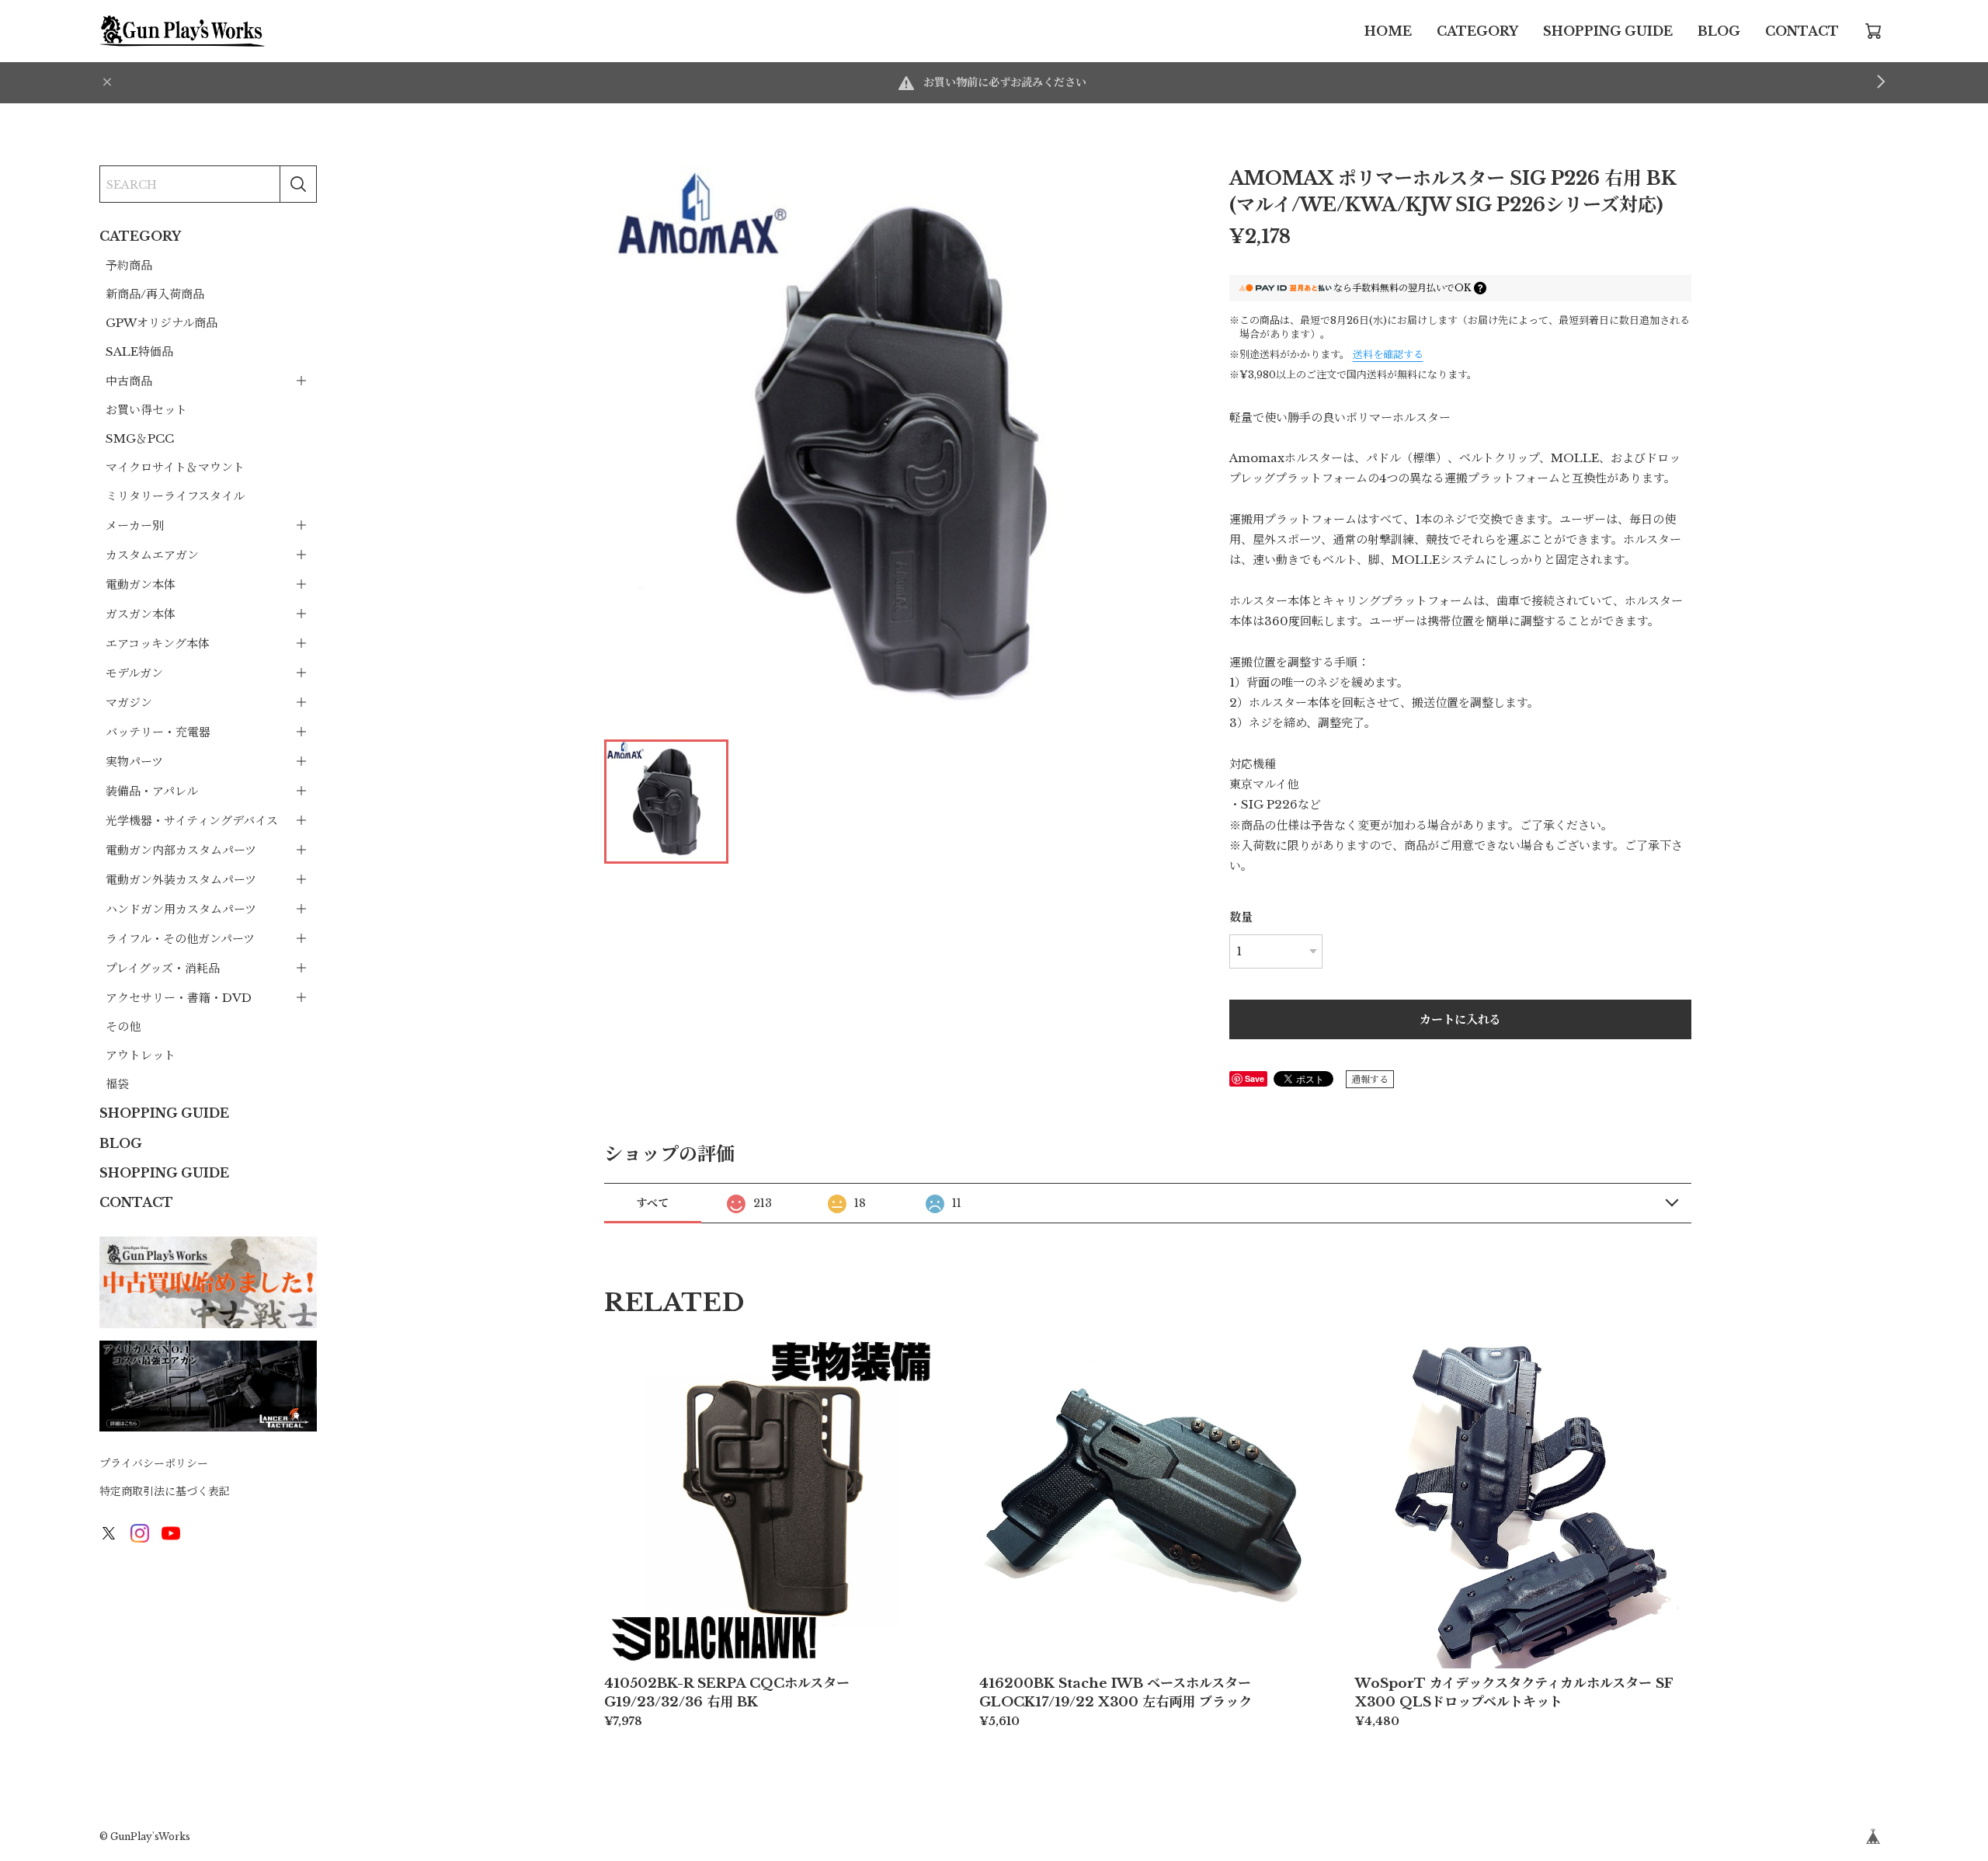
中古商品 (129, 381)
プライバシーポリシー (154, 1463)
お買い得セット (146, 410)
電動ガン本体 (141, 584)
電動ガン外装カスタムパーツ (181, 880)
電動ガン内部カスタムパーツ (181, 850)
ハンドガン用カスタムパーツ (181, 909)
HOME (1388, 31)
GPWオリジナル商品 (162, 323)
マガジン (129, 703)
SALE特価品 (139, 351)
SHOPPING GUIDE (1608, 31)
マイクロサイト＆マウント (175, 467)
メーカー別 (135, 525)
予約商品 (129, 265)
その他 (123, 1026)
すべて (652, 1203)
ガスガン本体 (141, 614)
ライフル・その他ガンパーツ (180, 939)
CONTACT (1802, 31)
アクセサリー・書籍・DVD (179, 998)
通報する (1370, 1079)
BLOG (1719, 31)
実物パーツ (134, 762)
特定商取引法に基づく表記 (165, 1491)
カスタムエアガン (152, 555)
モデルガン (134, 673)
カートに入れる (1460, 1019)
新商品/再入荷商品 (155, 294)
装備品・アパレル (152, 791)
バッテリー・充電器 (158, 732)
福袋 (117, 1084)
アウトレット (141, 1055)
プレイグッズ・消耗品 (163, 968)
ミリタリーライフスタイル (175, 496)
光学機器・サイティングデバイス (192, 821)
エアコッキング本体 (158, 644)
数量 (1241, 917)
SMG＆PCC (140, 438)
